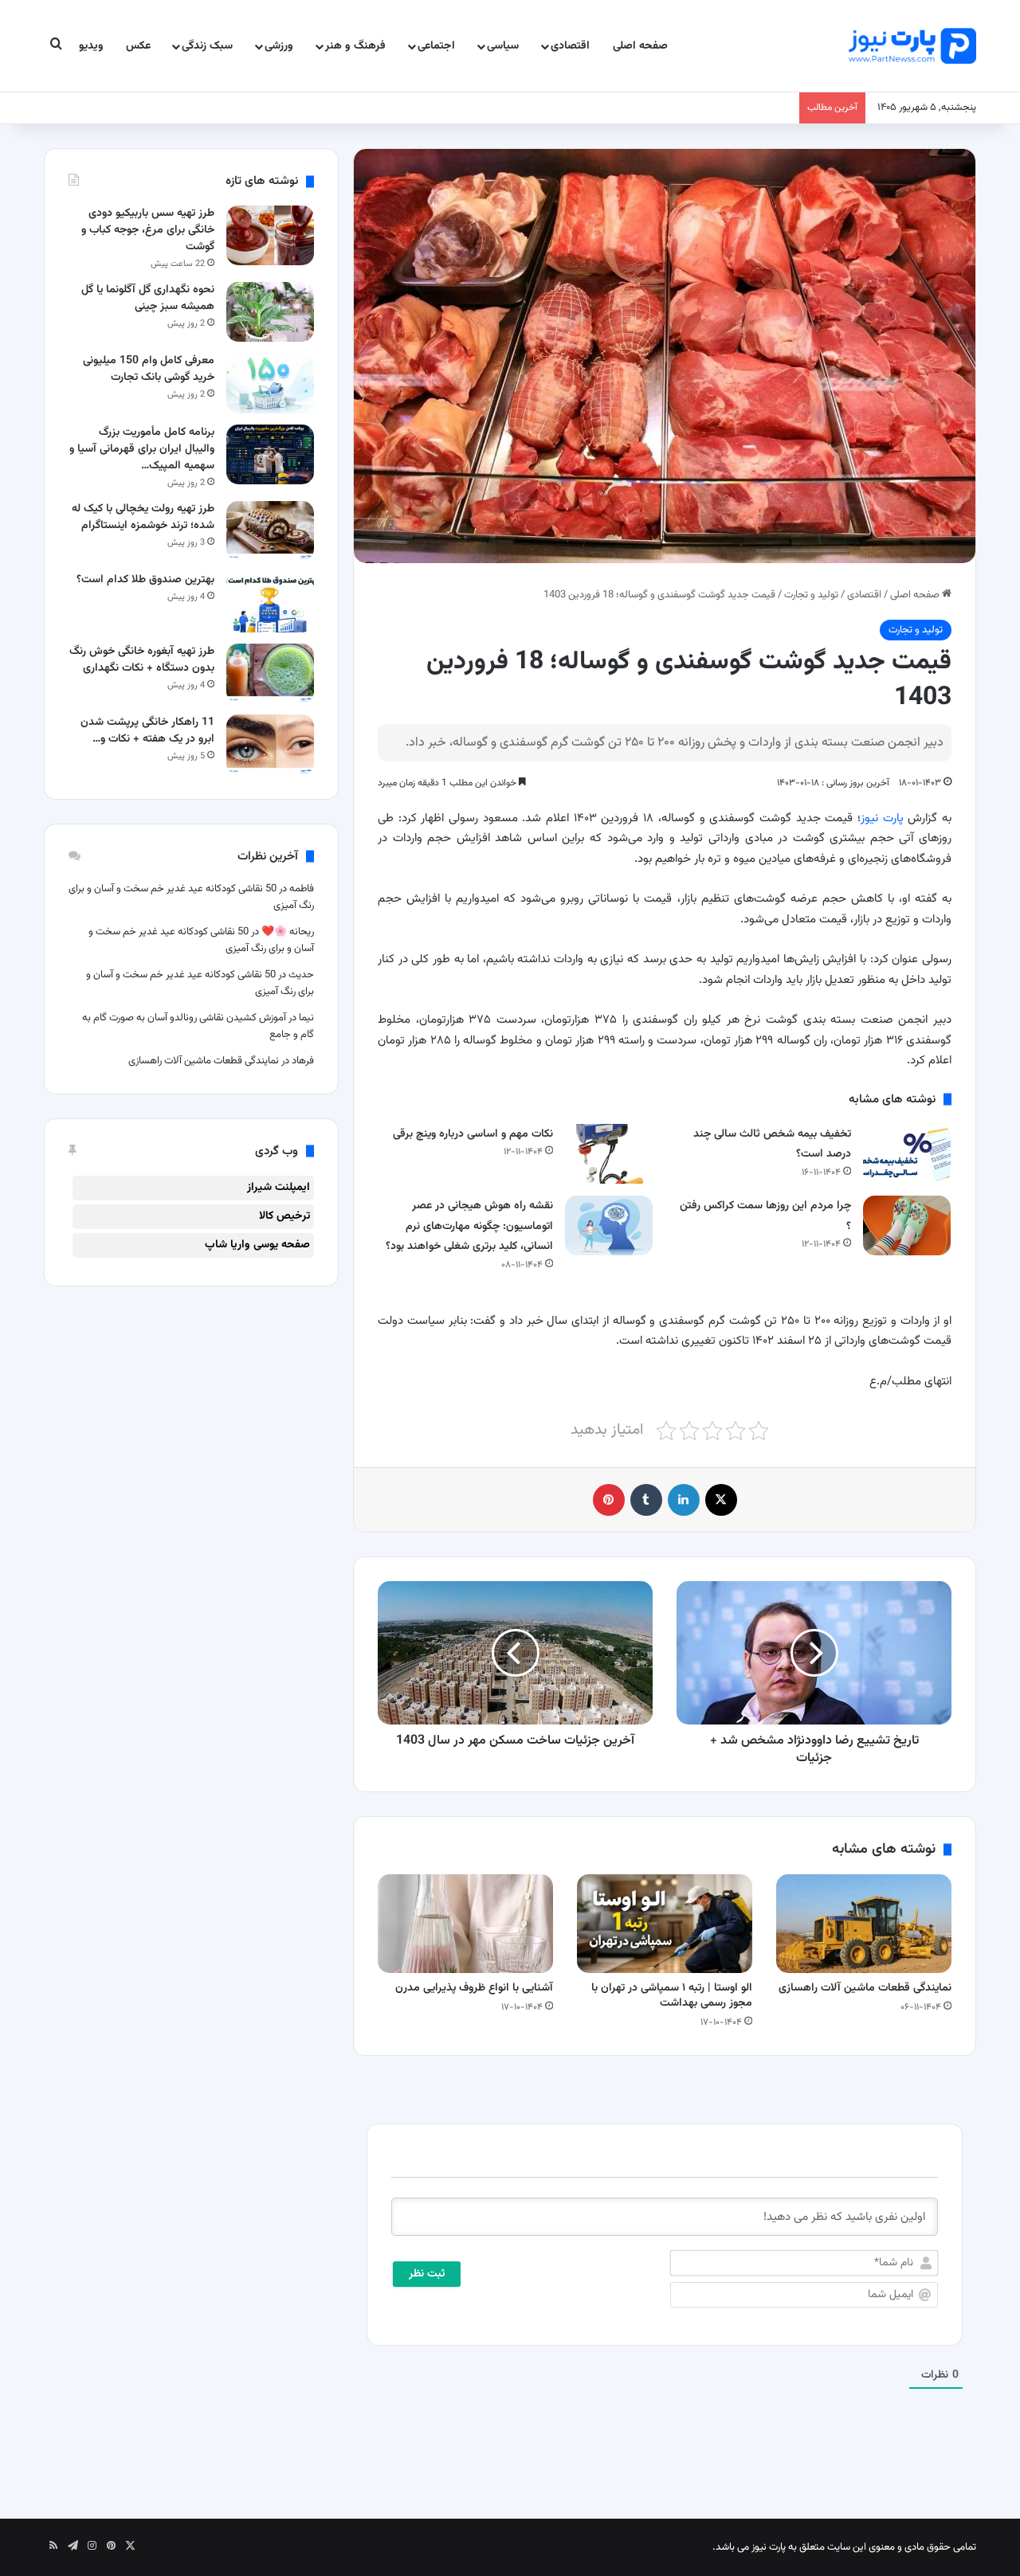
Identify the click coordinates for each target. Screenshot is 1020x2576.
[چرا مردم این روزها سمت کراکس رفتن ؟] (907, 1225)
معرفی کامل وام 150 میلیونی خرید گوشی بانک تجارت (149, 369)
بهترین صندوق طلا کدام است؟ (145, 580)
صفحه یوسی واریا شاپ (257, 1245)
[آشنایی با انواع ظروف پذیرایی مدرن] (465, 1924)
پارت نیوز (882, 818)
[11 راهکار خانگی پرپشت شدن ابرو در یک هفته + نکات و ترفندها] (270, 744)
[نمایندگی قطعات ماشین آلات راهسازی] (864, 1924)
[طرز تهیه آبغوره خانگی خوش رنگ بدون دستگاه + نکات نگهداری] (270, 673)
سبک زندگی (207, 46)
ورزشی (279, 46)
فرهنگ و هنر (355, 46)
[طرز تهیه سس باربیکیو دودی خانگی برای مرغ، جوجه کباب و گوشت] (270, 235)
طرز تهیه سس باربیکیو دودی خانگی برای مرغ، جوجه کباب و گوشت (148, 230)
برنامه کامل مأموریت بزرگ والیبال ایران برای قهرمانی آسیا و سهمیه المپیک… (142, 449)
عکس (138, 46)
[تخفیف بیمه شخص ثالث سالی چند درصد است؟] (907, 1154)
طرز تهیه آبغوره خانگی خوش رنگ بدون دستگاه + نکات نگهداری (142, 660)
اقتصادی (570, 46)
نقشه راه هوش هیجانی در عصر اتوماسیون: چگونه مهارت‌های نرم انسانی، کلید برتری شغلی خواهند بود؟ (469, 1226)
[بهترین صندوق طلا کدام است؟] (270, 602)
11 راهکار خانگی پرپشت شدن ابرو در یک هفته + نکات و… (147, 731)
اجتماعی (436, 46)
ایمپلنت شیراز (279, 1188)
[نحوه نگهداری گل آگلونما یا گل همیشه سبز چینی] (270, 312)
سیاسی (503, 46)
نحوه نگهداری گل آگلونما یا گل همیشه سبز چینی (148, 298)
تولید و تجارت (811, 595)
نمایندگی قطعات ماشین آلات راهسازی (865, 1988)
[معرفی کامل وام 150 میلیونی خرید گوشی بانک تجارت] (270, 383)
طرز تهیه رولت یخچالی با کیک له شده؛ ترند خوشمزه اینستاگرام (143, 517)
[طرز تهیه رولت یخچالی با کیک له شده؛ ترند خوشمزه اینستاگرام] (270, 531)
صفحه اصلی (640, 46)
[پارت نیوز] (912, 46)
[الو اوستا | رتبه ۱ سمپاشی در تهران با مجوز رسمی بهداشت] (665, 1924)
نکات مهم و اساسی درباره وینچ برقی (473, 1134)
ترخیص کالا (284, 1216)
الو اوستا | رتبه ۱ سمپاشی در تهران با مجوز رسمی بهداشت (672, 1996)
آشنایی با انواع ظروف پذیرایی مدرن (473, 1988)
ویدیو (91, 46)
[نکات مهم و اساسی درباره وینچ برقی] (609, 1154)
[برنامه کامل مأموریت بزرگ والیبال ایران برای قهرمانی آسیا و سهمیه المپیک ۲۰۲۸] (270, 454)
